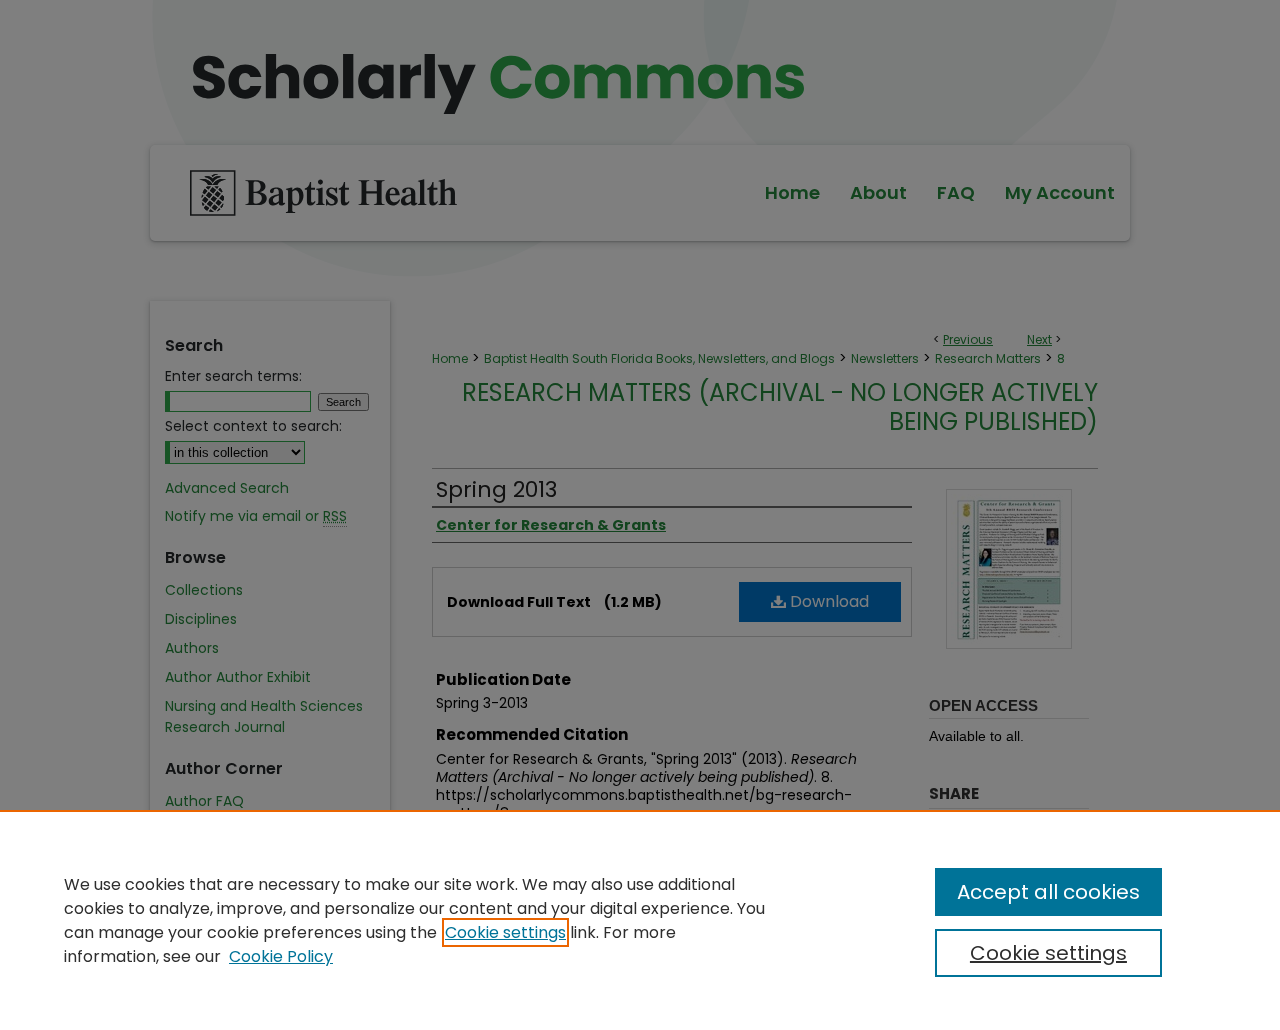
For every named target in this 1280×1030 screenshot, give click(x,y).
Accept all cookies (1048, 892)
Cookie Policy (281, 956)
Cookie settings (505, 932)
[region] (640, 920)
